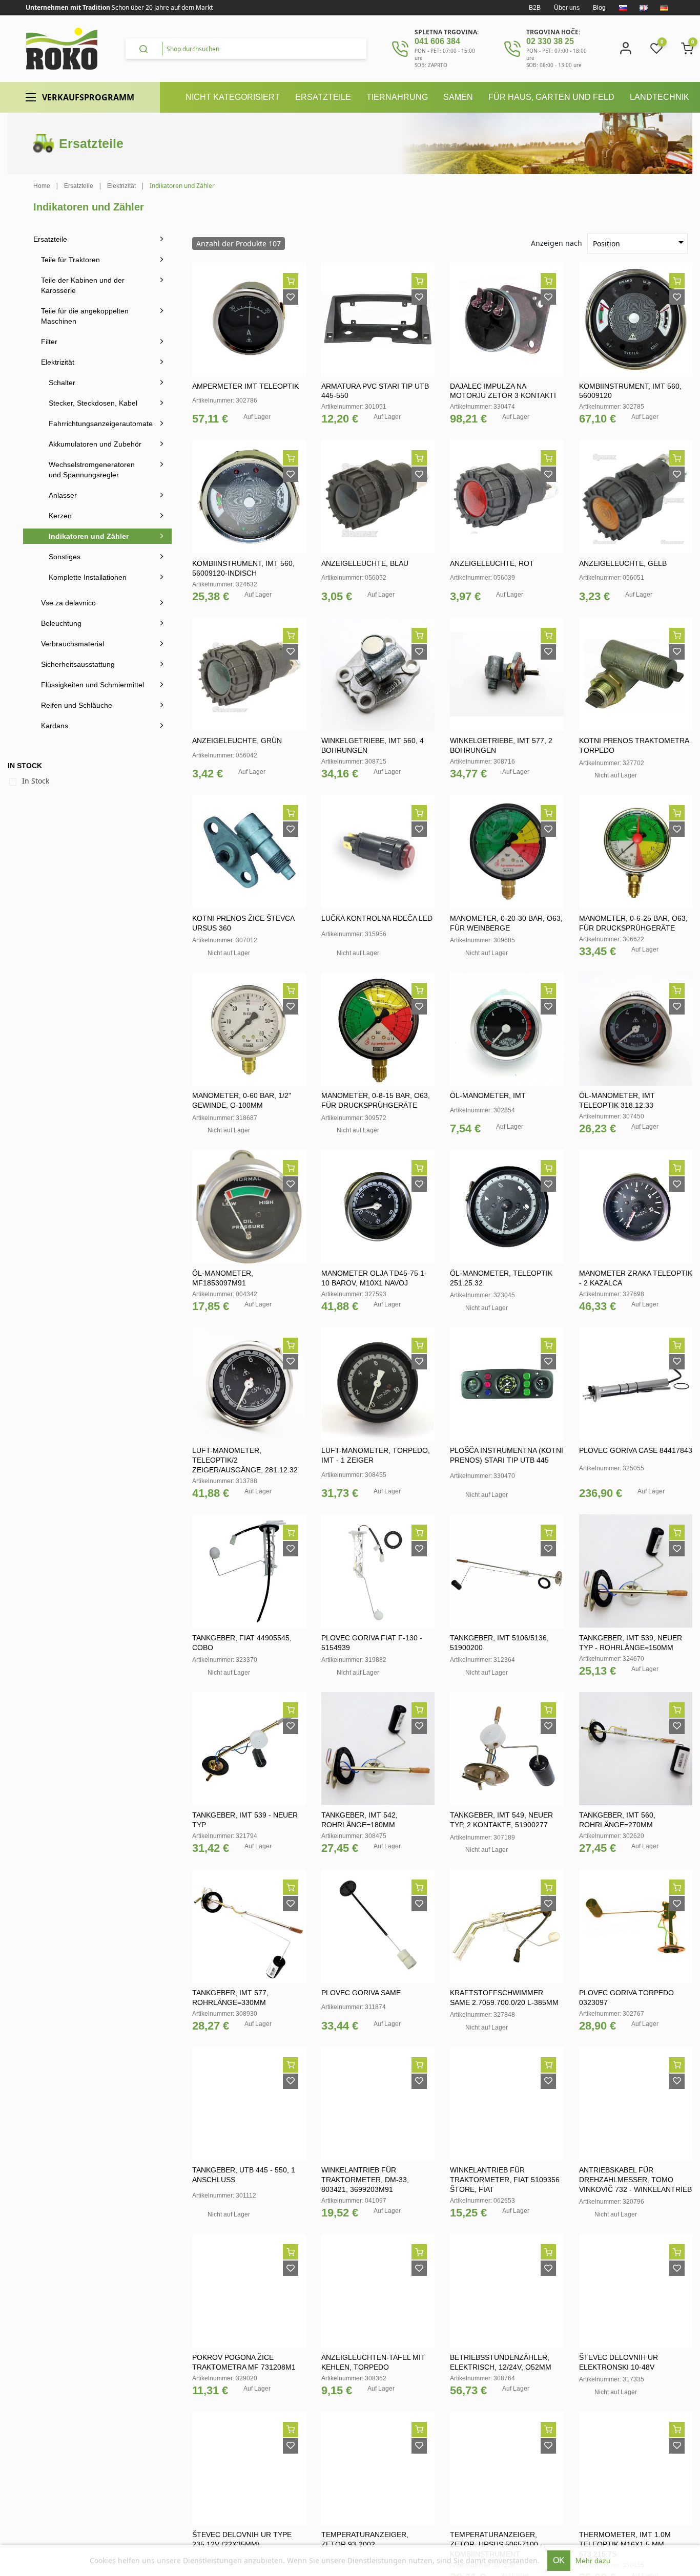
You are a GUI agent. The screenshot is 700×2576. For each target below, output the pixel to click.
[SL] (623, 8)
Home (42, 186)
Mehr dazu (593, 2561)
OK (559, 2560)
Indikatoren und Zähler (89, 536)
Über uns (567, 8)
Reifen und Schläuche (77, 705)
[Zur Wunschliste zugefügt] (291, 297)
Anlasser (63, 495)
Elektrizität (58, 362)
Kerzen (60, 516)
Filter (49, 342)
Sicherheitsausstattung (78, 664)
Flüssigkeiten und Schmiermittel (92, 685)
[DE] (664, 8)
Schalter (62, 383)
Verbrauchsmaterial (73, 644)
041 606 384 (437, 41)
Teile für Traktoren (70, 260)
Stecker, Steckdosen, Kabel (93, 403)
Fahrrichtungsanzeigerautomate (101, 424)
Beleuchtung (61, 623)
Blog (599, 8)
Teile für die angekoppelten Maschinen (85, 316)
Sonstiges (65, 557)
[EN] (644, 8)
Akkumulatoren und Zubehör (95, 444)
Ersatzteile (50, 239)
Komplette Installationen (88, 577)
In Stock (36, 781)
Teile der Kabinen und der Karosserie (83, 285)
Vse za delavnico (68, 603)
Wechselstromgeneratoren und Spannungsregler (92, 470)
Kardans (55, 726)
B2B (535, 8)
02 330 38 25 (550, 41)
